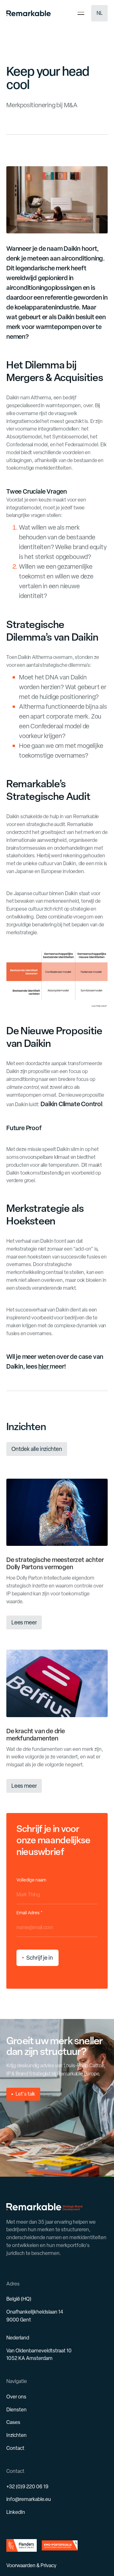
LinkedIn (16, 2512)
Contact (15, 2448)
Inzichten (16, 2435)
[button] (99, 13)
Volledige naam (31, 1880)
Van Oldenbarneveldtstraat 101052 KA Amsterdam (39, 2355)
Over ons (16, 2397)
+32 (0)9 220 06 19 (27, 2487)
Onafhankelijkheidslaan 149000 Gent (35, 2316)
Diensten (16, 2410)
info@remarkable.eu (29, 2499)
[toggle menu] (81, 13)
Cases (13, 2422)
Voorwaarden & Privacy (31, 2565)
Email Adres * (29, 1913)
